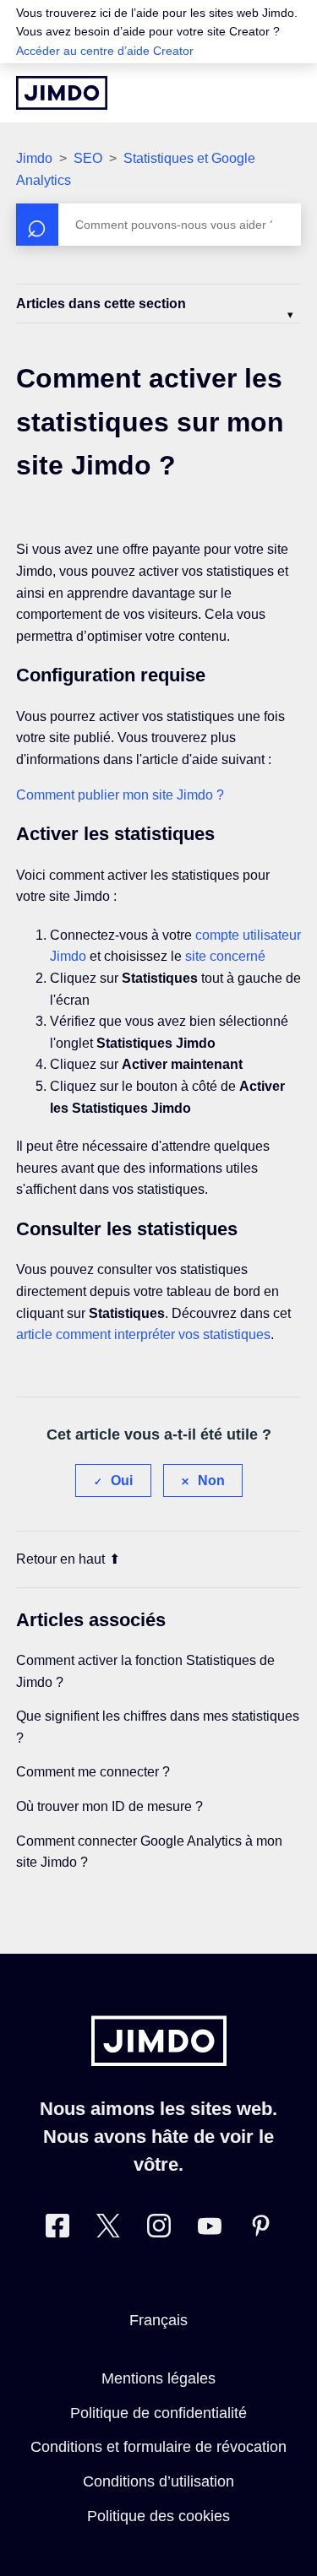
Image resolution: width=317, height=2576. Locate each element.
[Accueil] (62, 93)
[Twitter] (108, 2229)
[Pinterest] (260, 2229)
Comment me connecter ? (93, 1772)
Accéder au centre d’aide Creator (105, 51)
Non (211, 1481)
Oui (122, 1481)
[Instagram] (159, 2229)
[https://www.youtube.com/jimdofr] (210, 2229)
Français (158, 2320)
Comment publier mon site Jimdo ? (120, 795)
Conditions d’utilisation (158, 2481)
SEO (88, 158)
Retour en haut (60, 1559)
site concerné (225, 956)
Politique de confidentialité (158, 2413)
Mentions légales (158, 2378)
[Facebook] (57, 2229)
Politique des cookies (158, 2516)
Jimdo (34, 158)
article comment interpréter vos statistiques (143, 1334)
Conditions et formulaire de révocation (158, 2447)
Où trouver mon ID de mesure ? (109, 1806)
